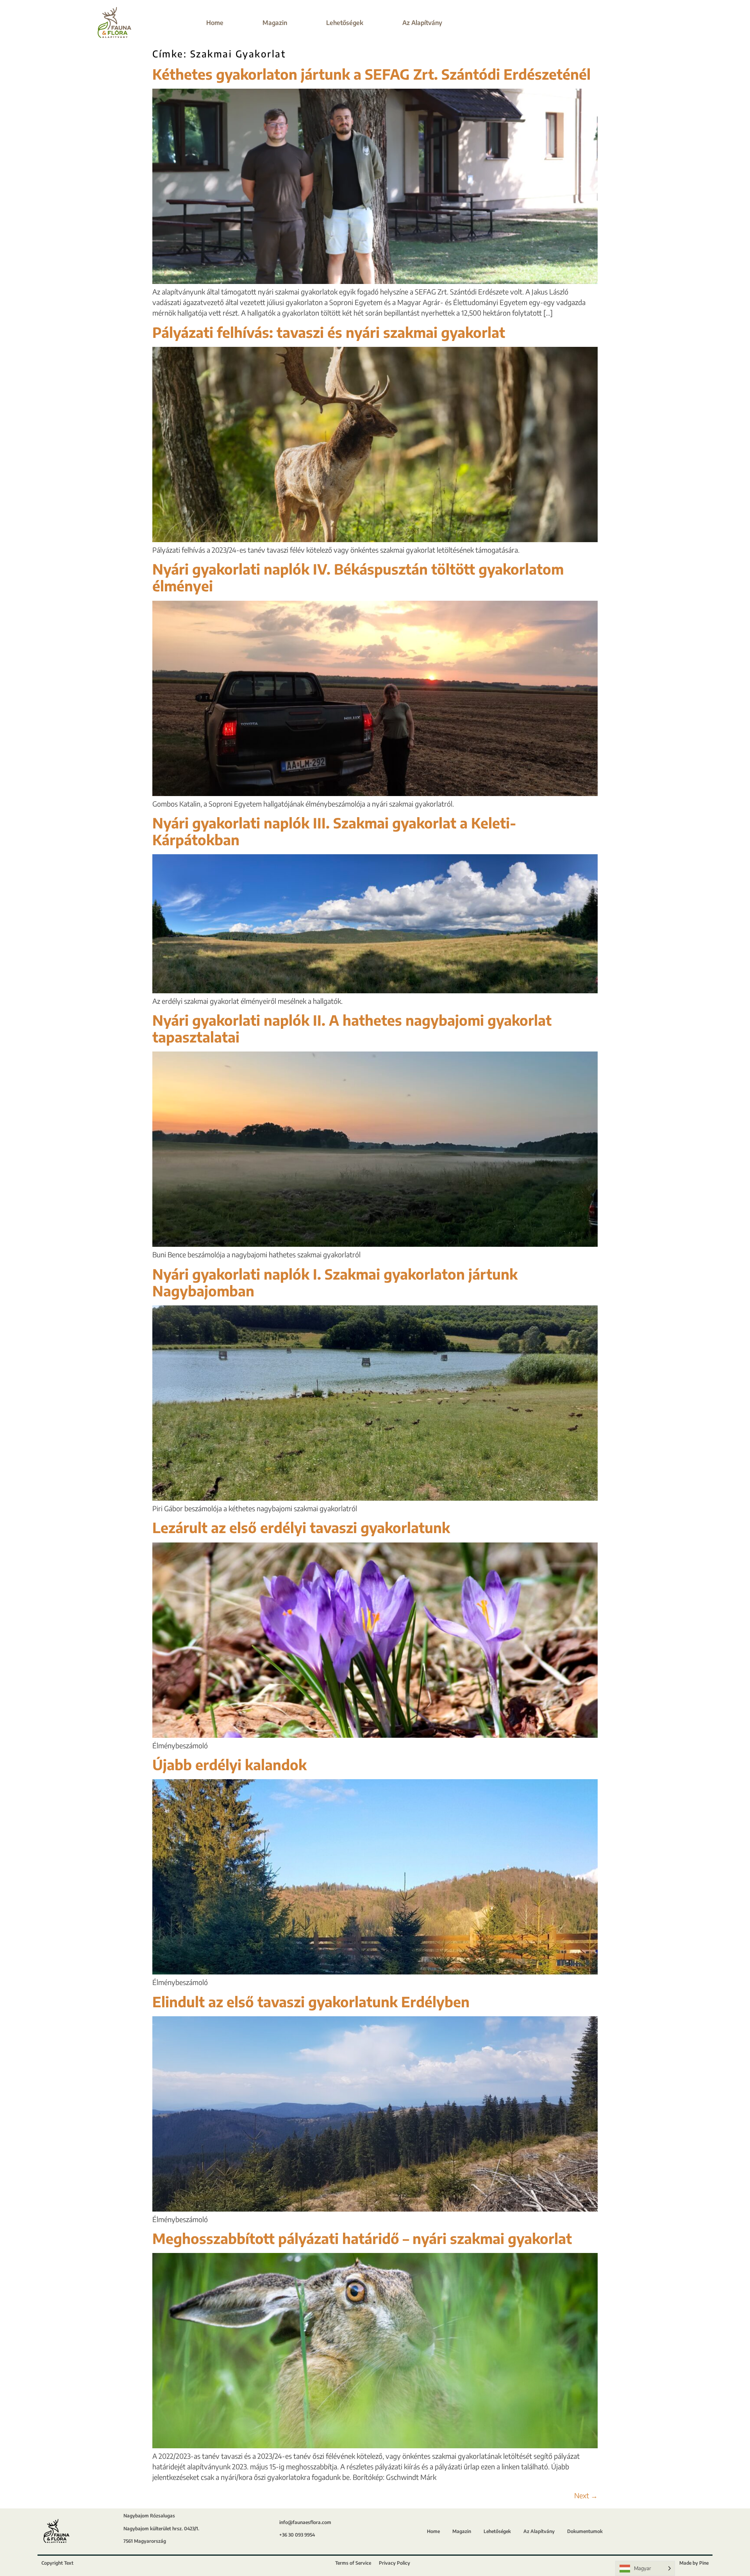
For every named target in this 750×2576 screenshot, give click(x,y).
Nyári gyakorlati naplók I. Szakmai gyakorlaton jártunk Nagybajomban (335, 1282)
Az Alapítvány (422, 22)
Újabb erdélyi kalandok (229, 1765)
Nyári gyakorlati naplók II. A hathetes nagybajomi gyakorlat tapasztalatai (352, 1028)
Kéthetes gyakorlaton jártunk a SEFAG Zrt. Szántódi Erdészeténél (371, 74)
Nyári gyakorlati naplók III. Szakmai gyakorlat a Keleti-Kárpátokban (334, 831)
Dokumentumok (585, 2531)
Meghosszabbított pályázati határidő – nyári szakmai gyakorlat (362, 2238)
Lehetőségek (345, 22)
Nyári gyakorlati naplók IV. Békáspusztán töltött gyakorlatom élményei (358, 577)
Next (586, 2495)
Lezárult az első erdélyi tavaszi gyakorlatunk (301, 1527)
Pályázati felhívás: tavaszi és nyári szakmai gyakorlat (329, 332)
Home (215, 22)
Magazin (275, 22)
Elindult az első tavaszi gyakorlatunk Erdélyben (311, 2002)
